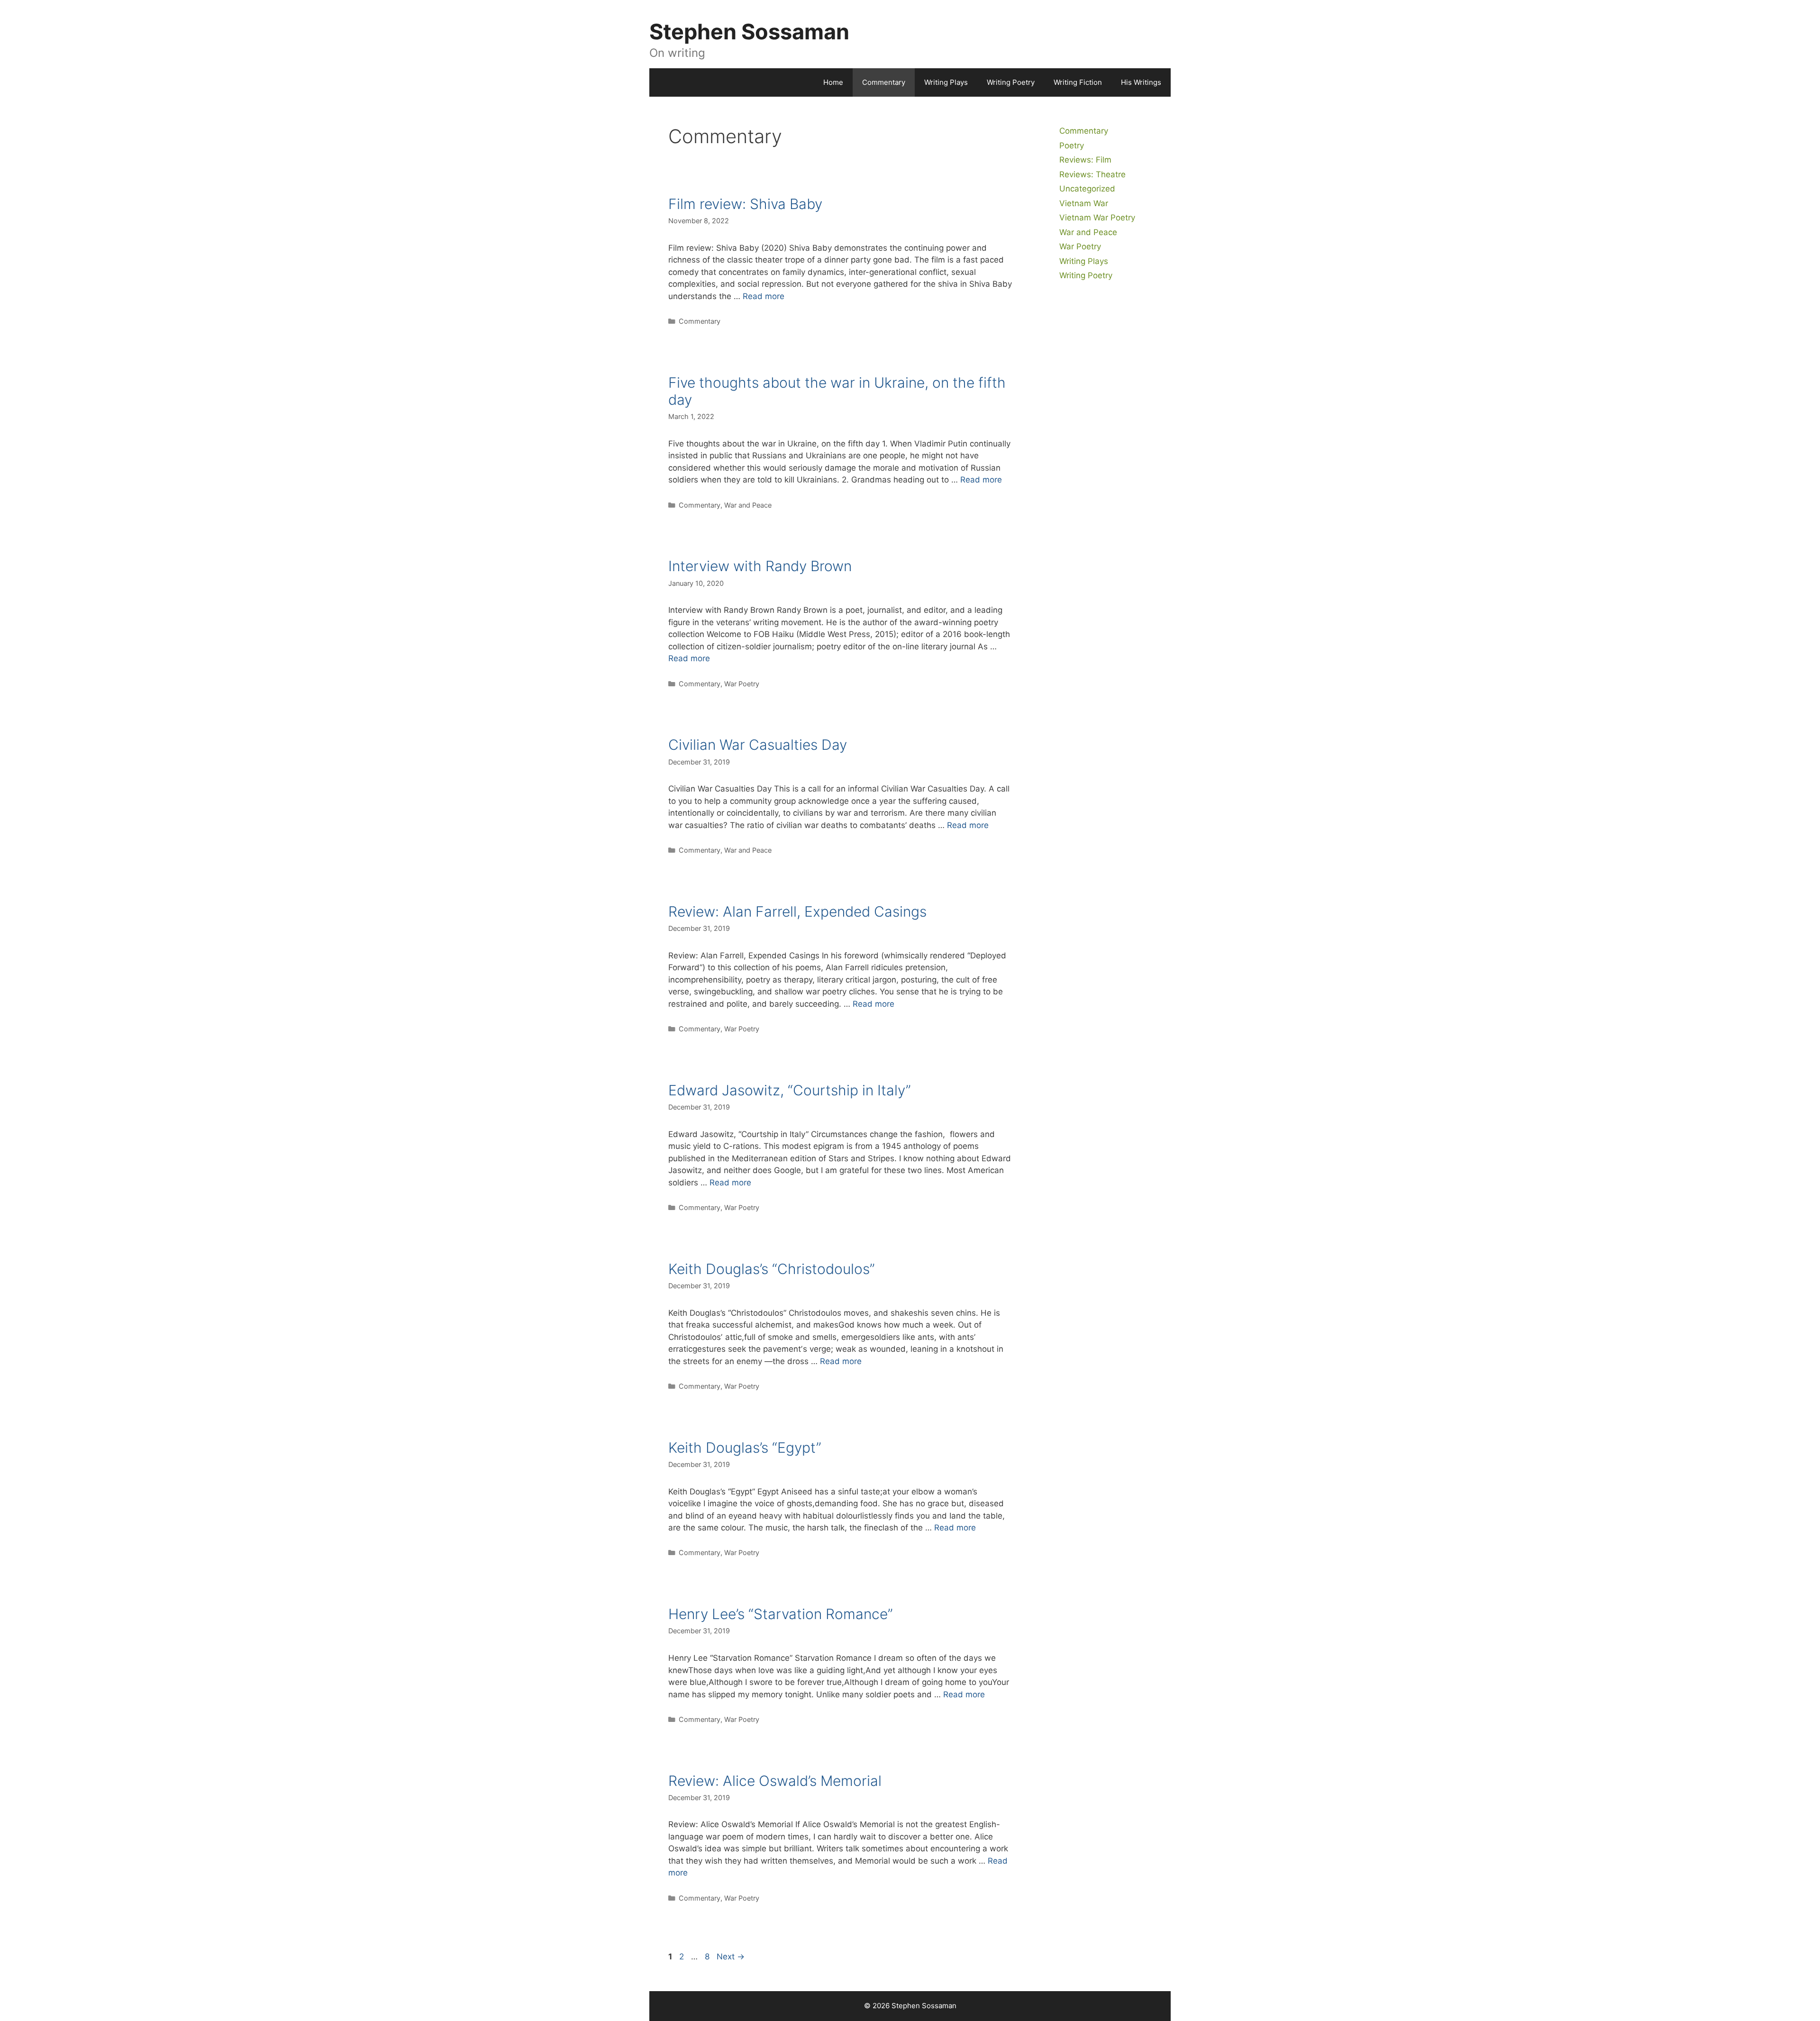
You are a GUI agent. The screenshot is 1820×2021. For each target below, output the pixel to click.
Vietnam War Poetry (1097, 218)
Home (833, 82)
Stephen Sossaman (749, 32)
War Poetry (742, 684)
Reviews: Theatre (1092, 174)
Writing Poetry (1011, 82)
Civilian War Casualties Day (758, 745)
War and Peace (748, 505)
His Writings (1141, 82)
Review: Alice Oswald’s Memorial (775, 1781)
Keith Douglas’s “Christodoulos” (772, 1269)
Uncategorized (1087, 189)
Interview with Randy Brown (760, 566)
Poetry (1072, 146)
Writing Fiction (1078, 82)
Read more (764, 296)
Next (731, 1957)
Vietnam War (1084, 203)
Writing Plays (946, 82)
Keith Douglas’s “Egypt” (745, 1447)
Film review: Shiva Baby (745, 204)
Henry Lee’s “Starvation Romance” (781, 1614)
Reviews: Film (1085, 160)
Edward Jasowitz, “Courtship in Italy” (790, 1090)
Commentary (884, 82)
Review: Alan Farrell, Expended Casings (797, 911)
